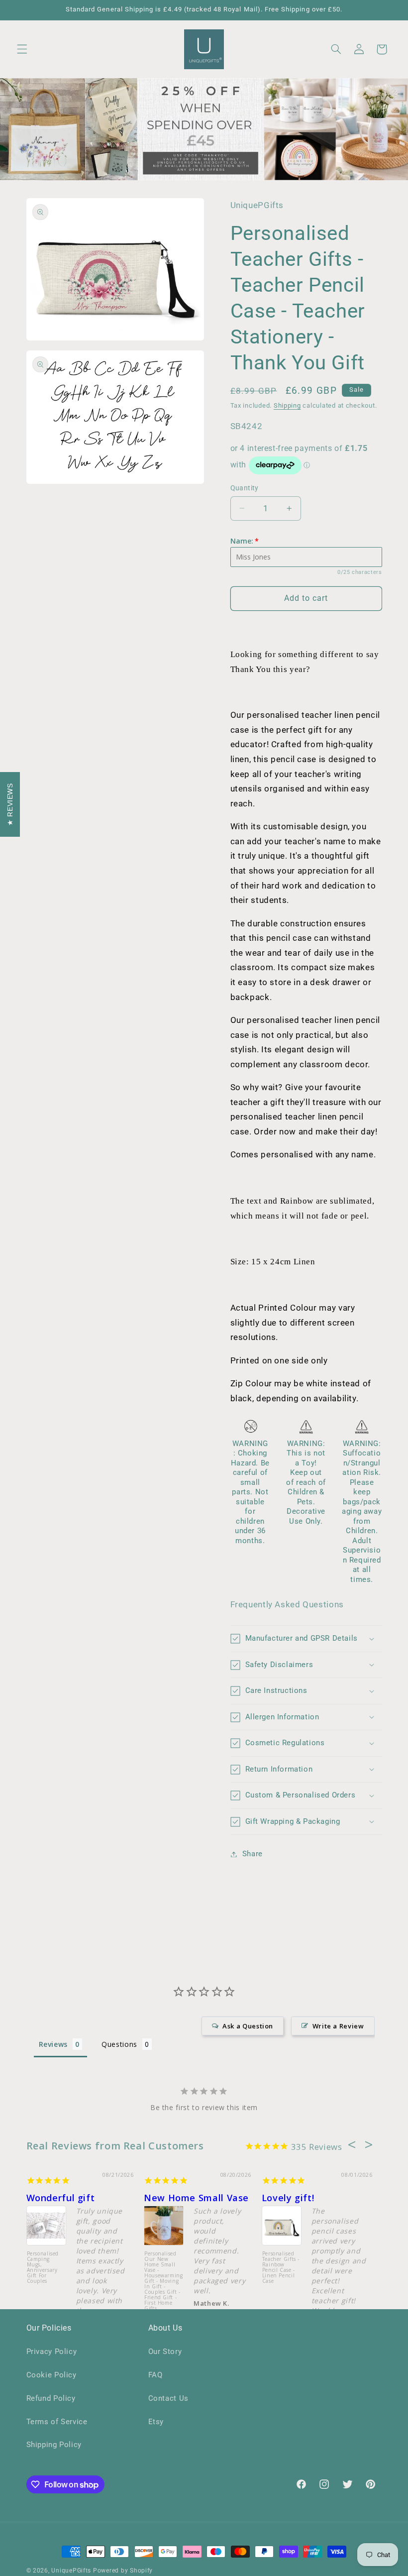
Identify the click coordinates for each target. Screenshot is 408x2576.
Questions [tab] (119, 2044)
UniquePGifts (71, 2571)
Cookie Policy (51, 2375)
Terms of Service (57, 2422)
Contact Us (168, 2398)
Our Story (165, 2352)
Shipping (287, 405)
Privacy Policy (52, 2352)
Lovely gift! (288, 2198)
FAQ (155, 2375)
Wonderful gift (61, 2198)
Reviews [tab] (53, 2044)
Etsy (156, 2422)
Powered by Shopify (123, 2571)
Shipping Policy (54, 2445)
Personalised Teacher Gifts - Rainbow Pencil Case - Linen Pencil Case (281, 2268)
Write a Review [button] (338, 2026)
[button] (22, 49)
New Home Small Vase (196, 2198)
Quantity (245, 488)
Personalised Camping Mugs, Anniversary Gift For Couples (43, 2268)
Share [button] (253, 1854)
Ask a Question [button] (248, 2026)
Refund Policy (51, 2398)
